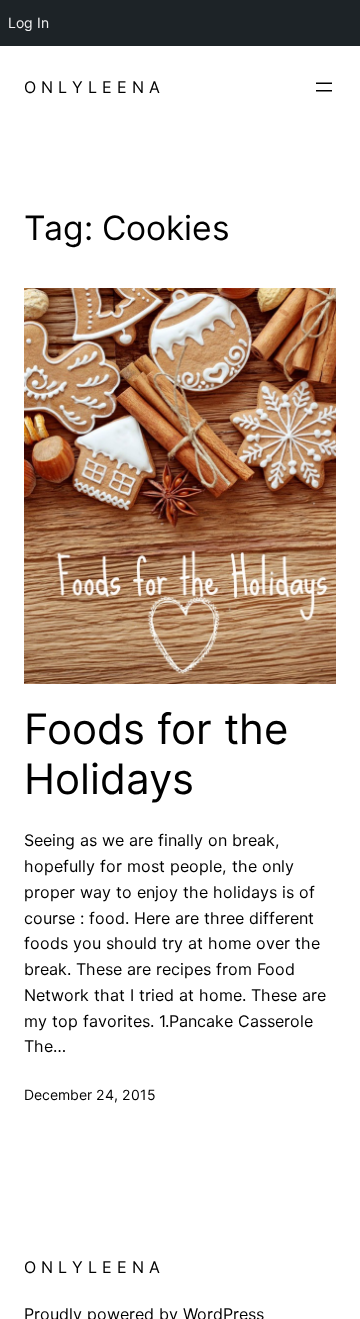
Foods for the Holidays (156, 754)
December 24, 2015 (90, 1094)
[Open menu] (324, 87)
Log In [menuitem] (28, 22)
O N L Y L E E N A (92, 87)
